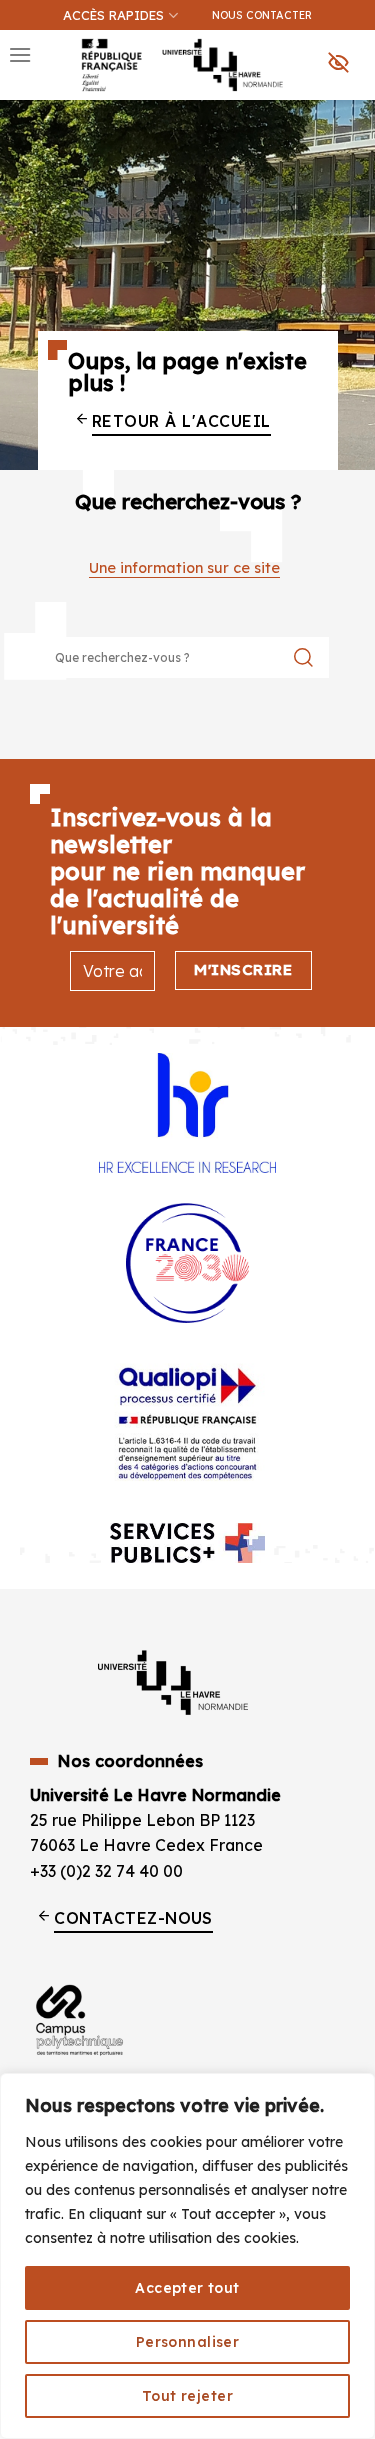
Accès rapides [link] (113, 15)
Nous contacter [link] (262, 15)
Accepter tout (187, 2288)
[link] (349, 116)
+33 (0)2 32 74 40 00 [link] (106, 1871)
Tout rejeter (187, 2396)
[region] (187, 2256)
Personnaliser (187, 2342)
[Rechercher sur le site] (303, 657)
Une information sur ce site (184, 568)
